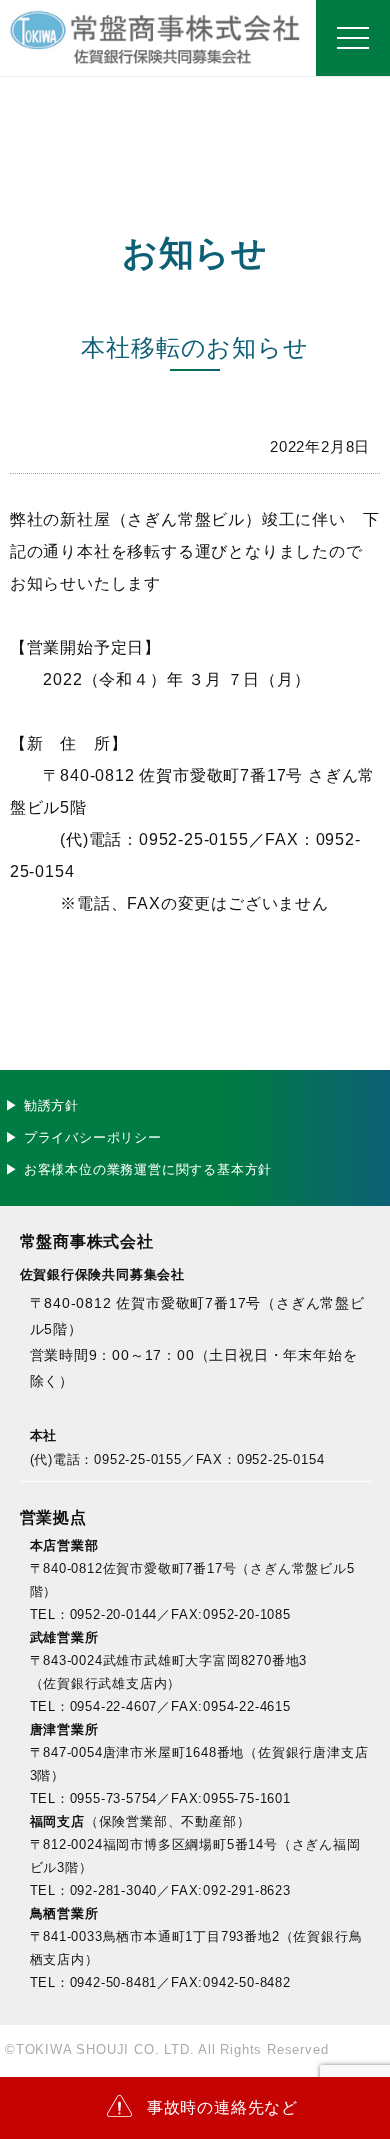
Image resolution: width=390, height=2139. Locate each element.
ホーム (195, 38)
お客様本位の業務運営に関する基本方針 (148, 1169)
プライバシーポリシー (93, 1137)
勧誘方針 (51, 1105)
